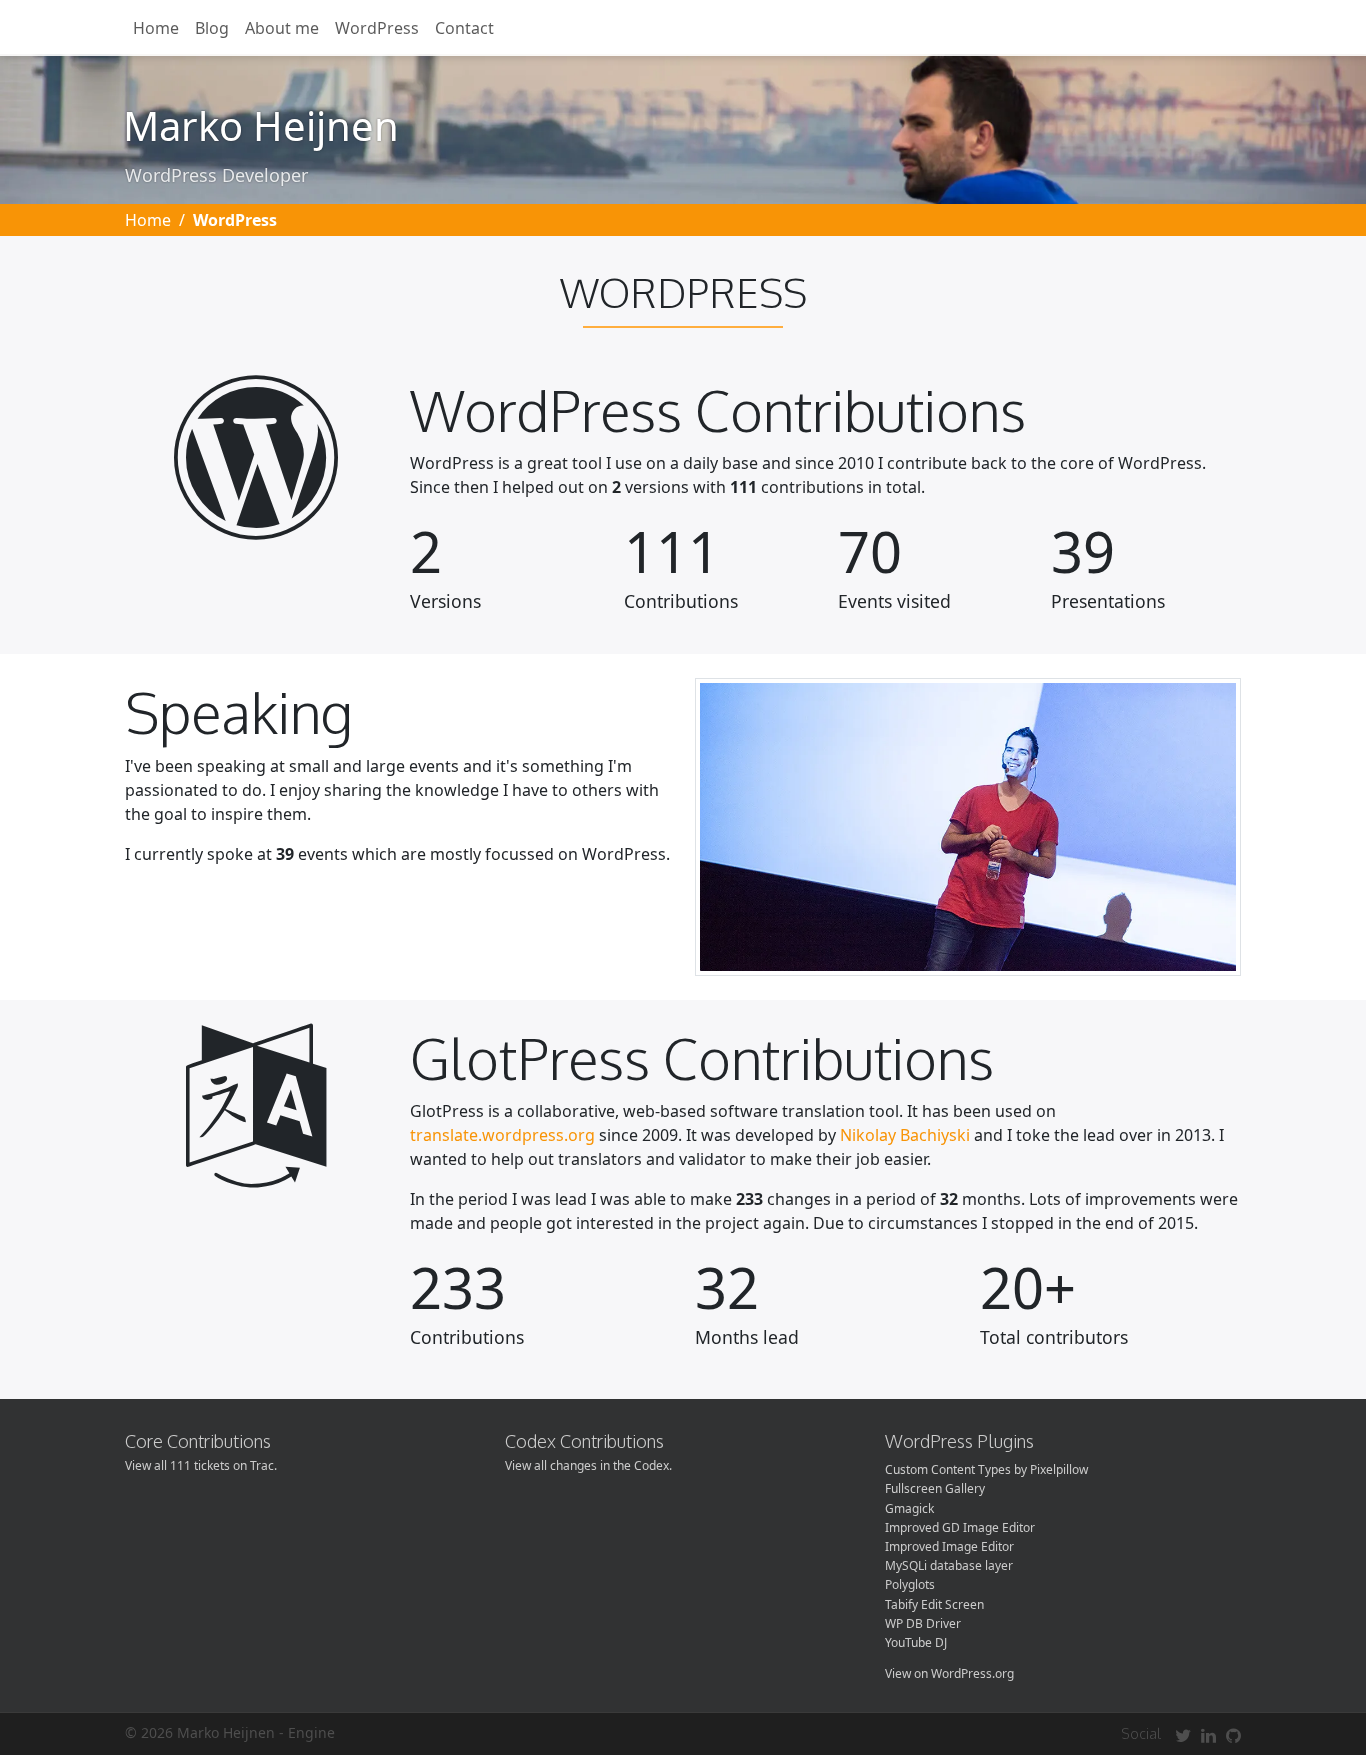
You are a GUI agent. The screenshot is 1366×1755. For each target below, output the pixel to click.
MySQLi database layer (949, 1565)
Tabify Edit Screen (934, 1604)
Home (156, 28)
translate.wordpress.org (502, 1135)
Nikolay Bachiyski (905, 1135)
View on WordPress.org (949, 1673)
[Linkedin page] (1208, 1735)
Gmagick (909, 1508)
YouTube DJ (916, 1642)
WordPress (377, 28)
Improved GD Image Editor (960, 1527)
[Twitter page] (1183, 1735)
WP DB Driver (923, 1623)
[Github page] (1233, 1735)
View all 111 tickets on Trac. (201, 1465)
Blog (212, 28)
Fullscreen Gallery (935, 1488)
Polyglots (910, 1584)
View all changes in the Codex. (588, 1465)
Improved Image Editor (949, 1546)
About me (282, 28)
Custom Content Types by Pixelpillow (986, 1469)
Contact (464, 28)
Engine (311, 1732)
